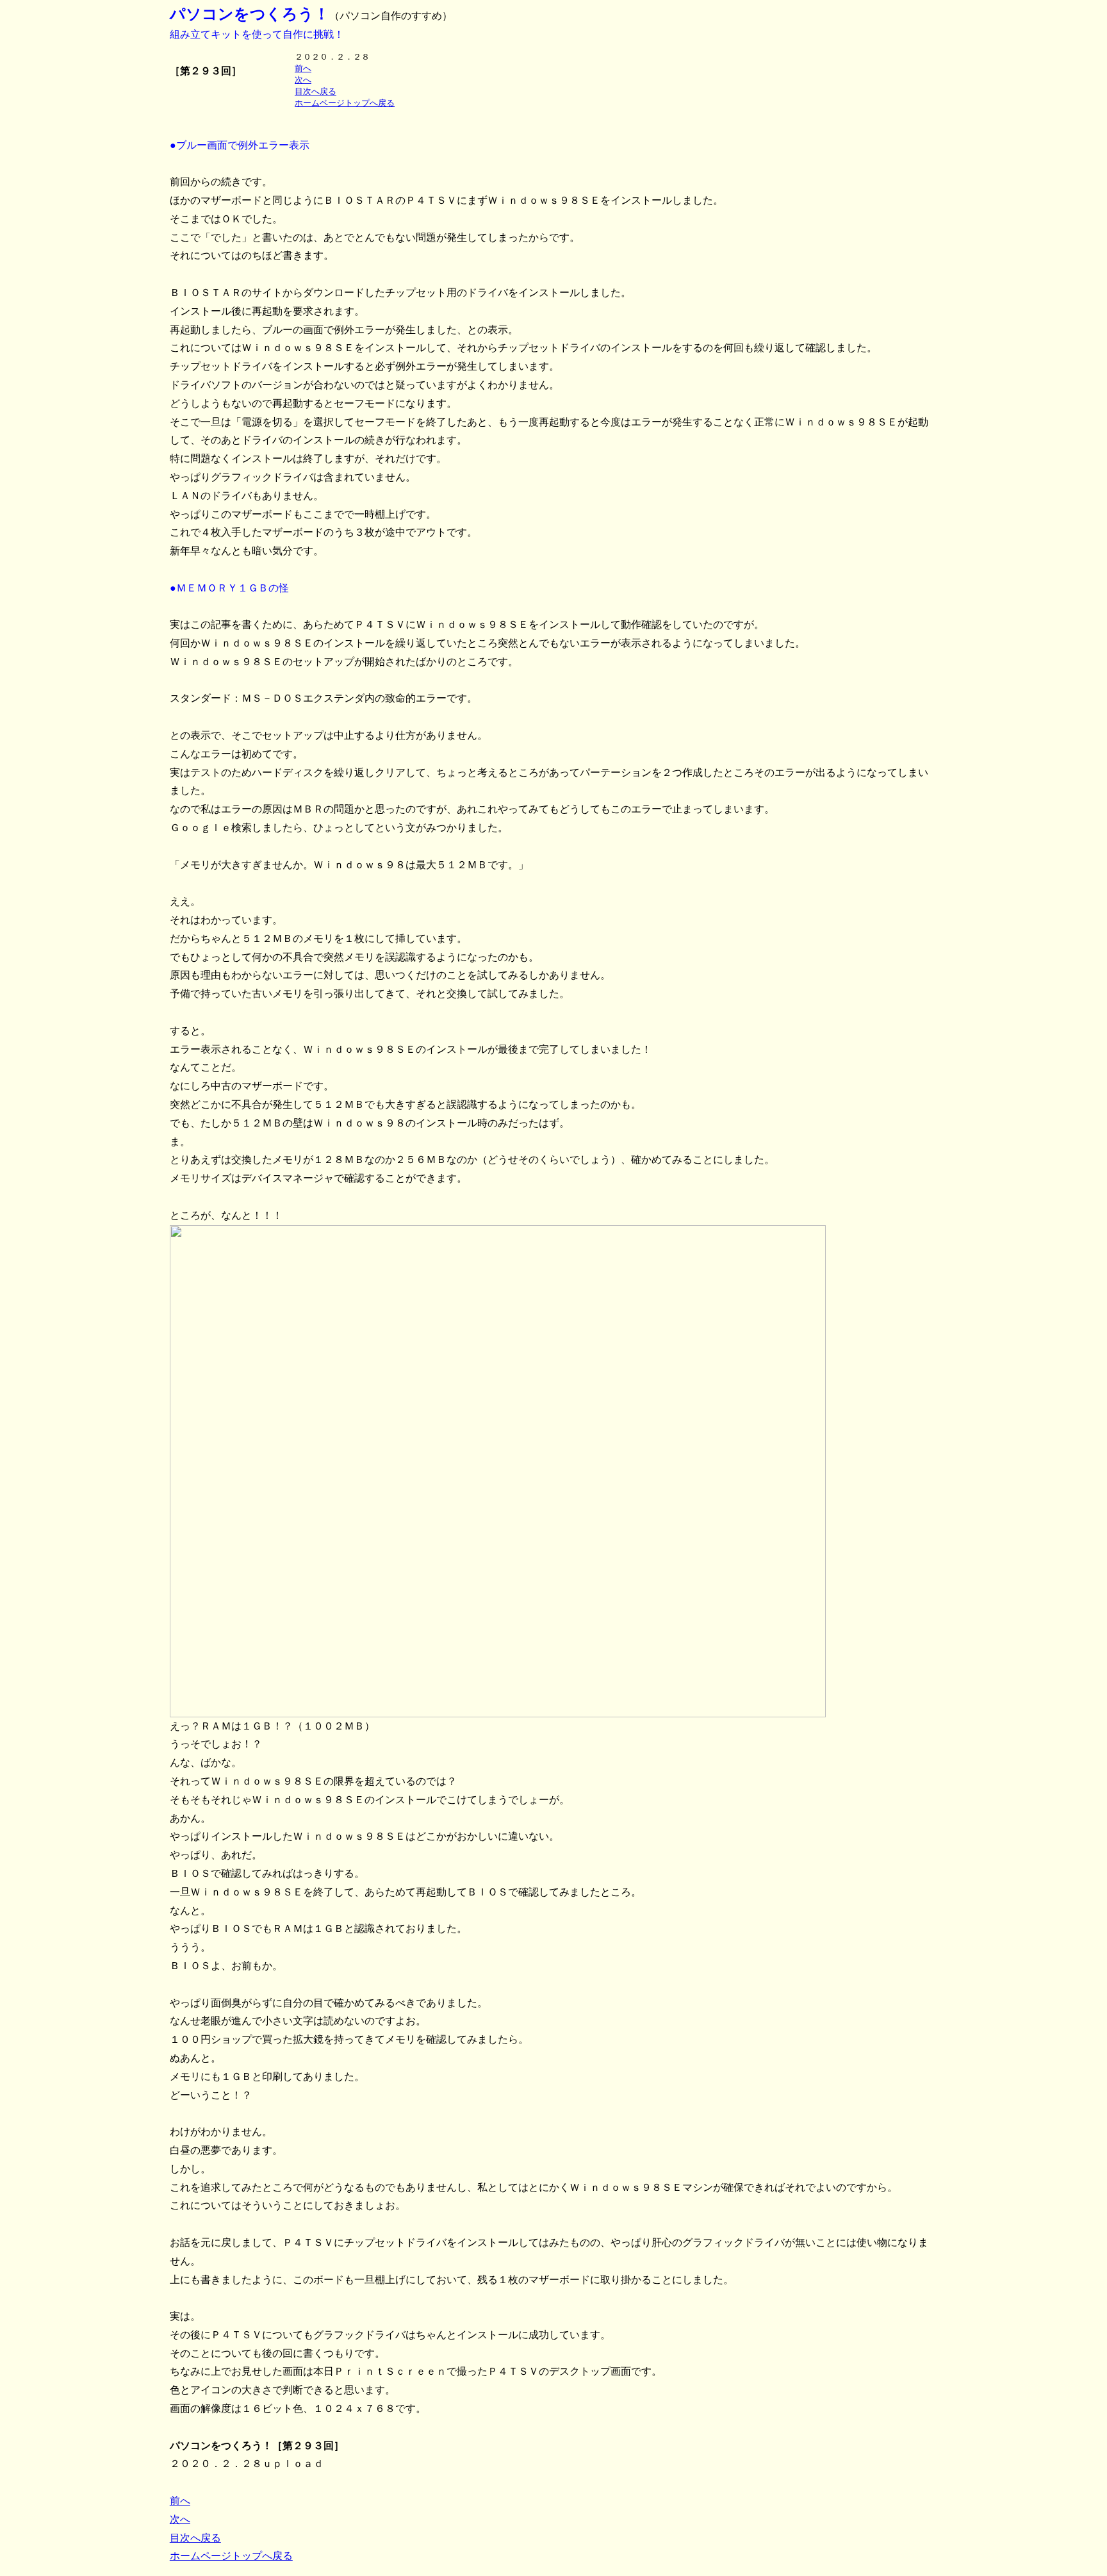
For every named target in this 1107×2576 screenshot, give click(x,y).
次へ (303, 80)
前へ (303, 68)
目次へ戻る (316, 91)
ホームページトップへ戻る (345, 103)
